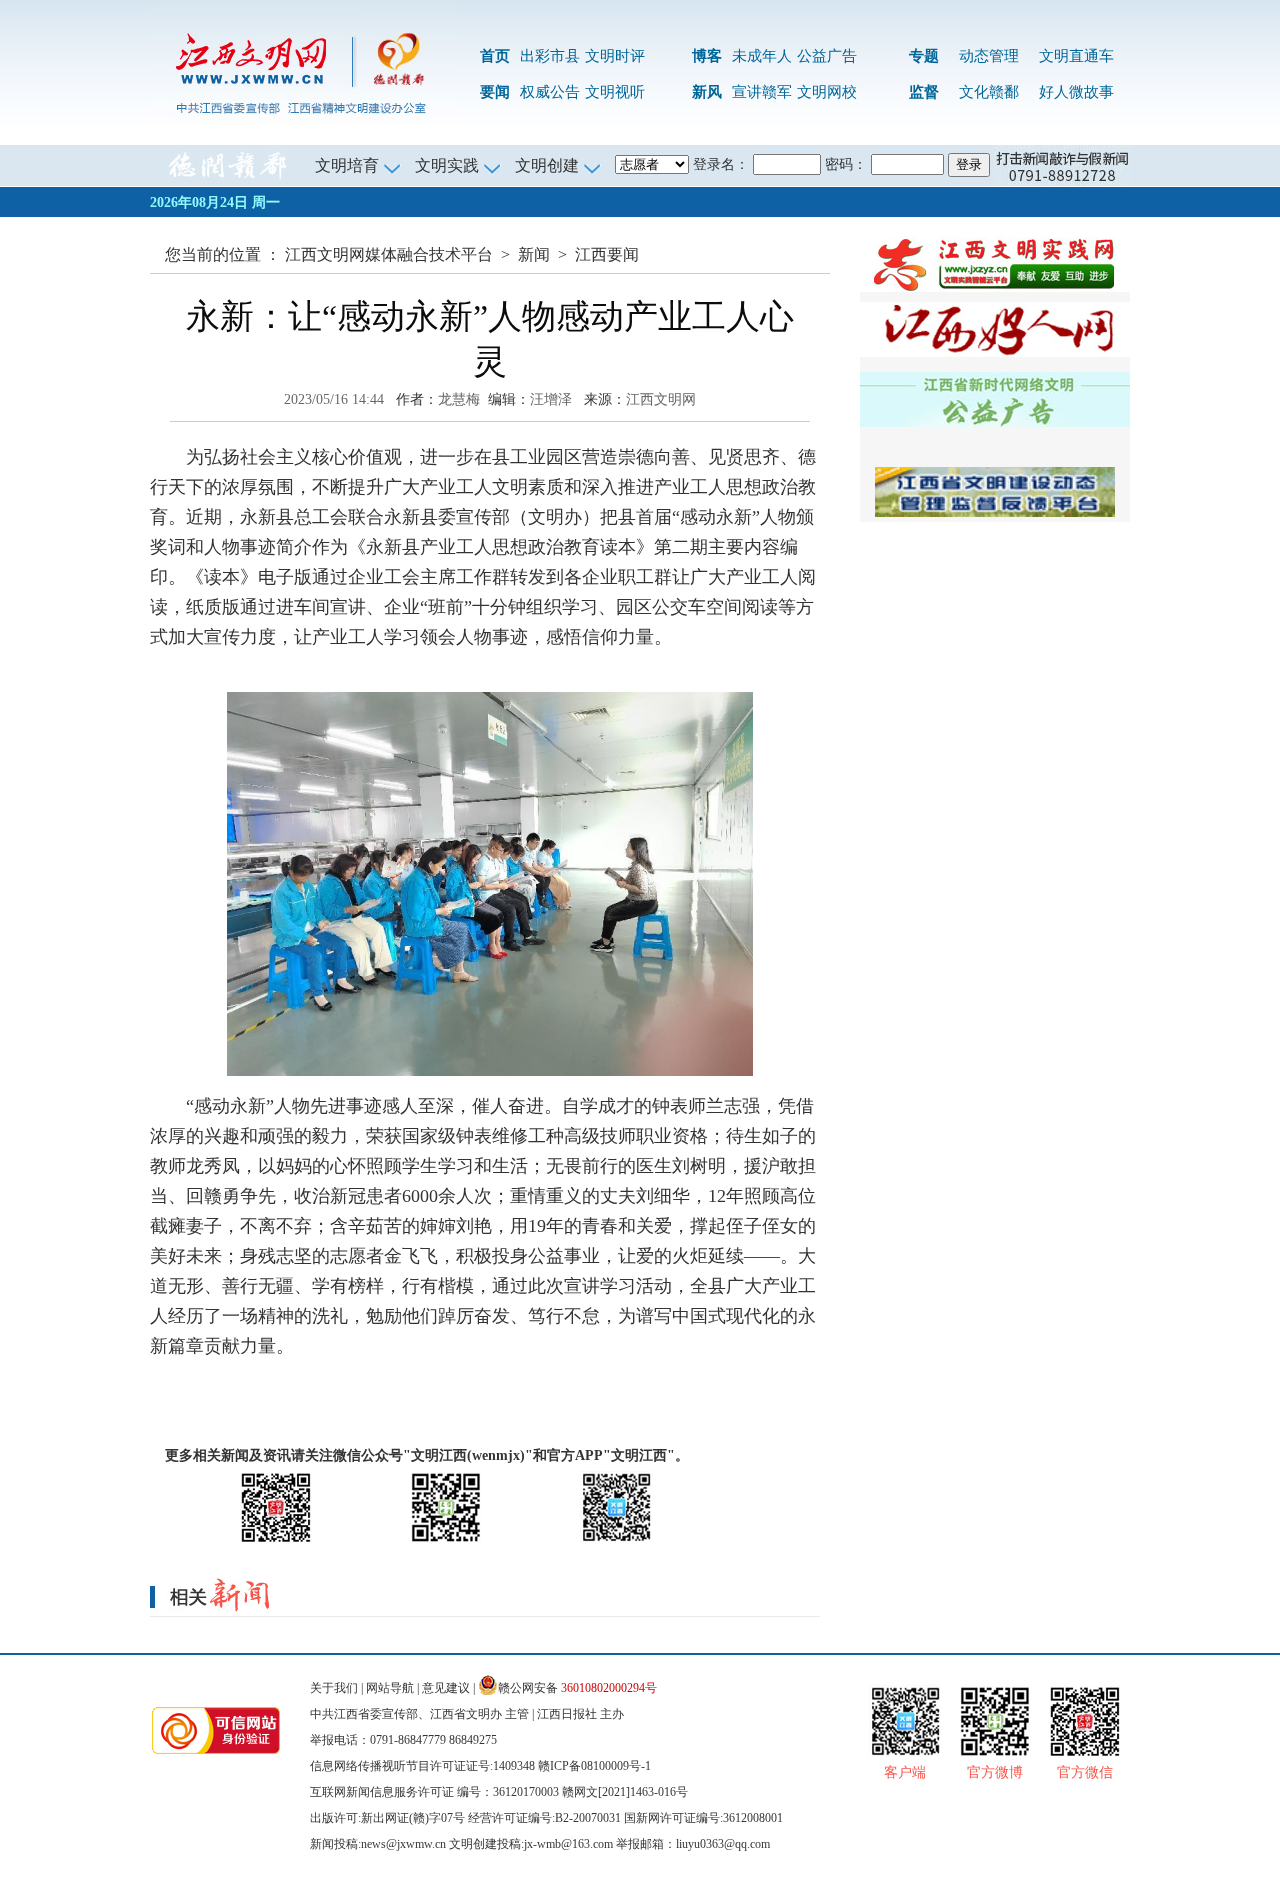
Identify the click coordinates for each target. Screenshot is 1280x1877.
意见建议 (446, 1688)
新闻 (534, 254)
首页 (495, 56)
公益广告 (827, 56)
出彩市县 (550, 56)
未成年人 (762, 56)
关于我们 (334, 1688)
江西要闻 (607, 254)
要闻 (495, 92)
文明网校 (827, 92)
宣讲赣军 (762, 92)
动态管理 (989, 56)
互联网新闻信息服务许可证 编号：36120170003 (434, 1792)
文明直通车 (1076, 56)
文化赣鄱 (989, 92)
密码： (846, 164)
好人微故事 (1076, 92)
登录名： (721, 164)
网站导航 (390, 1688)
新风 (707, 92)
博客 (707, 56)
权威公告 (550, 92)
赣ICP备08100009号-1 (594, 1766)
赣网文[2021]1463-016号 (625, 1792)
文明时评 (615, 56)
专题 (924, 56)
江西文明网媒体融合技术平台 (389, 254)
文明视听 (615, 92)
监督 (924, 92)
